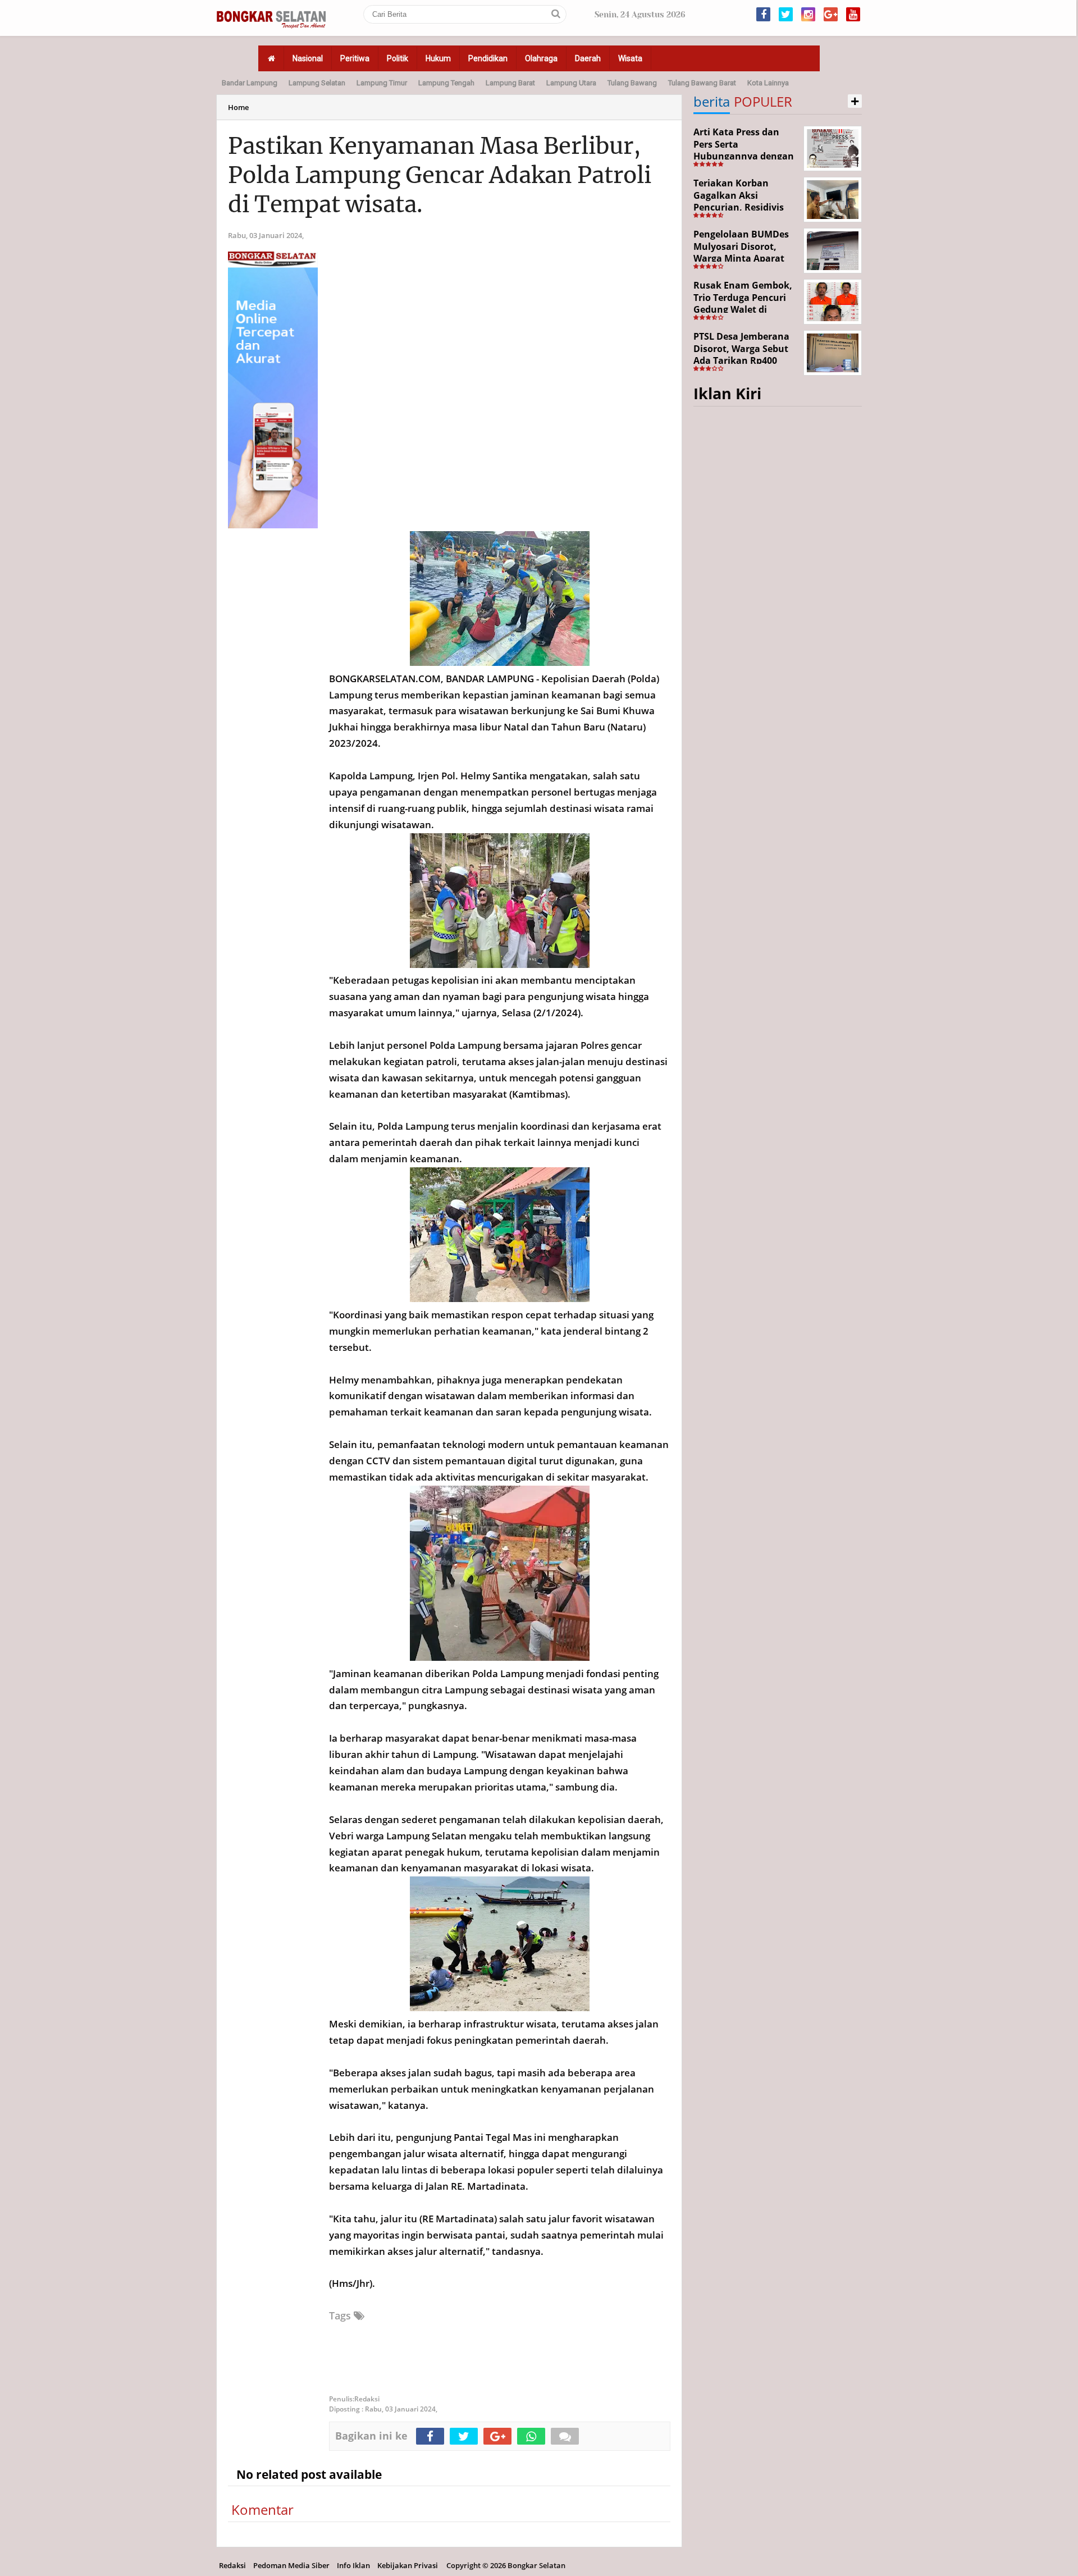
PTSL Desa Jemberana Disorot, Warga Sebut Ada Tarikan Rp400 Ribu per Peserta (741, 355)
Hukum (438, 58)
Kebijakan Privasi (408, 2565)
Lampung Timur (382, 83)
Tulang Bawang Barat (702, 83)
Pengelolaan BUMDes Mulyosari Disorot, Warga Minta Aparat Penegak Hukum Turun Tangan (745, 258)
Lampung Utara (571, 83)
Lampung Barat (510, 83)
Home (238, 107)
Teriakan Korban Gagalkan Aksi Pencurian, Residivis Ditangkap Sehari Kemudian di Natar (739, 207)
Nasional (308, 58)
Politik (398, 58)
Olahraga (541, 58)
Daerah (588, 58)
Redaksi (232, 2565)
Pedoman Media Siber (291, 2565)
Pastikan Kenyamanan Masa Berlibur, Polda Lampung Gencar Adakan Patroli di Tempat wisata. (440, 175)
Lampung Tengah (446, 83)
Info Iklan (353, 2565)
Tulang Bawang (632, 83)
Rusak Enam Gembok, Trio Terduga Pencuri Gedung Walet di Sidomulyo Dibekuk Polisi (743, 309)
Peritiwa (355, 58)
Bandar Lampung (250, 83)
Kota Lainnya (768, 83)
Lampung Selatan (317, 83)
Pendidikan (488, 58)
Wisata (630, 58)
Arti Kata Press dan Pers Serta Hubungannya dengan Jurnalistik (744, 150)
